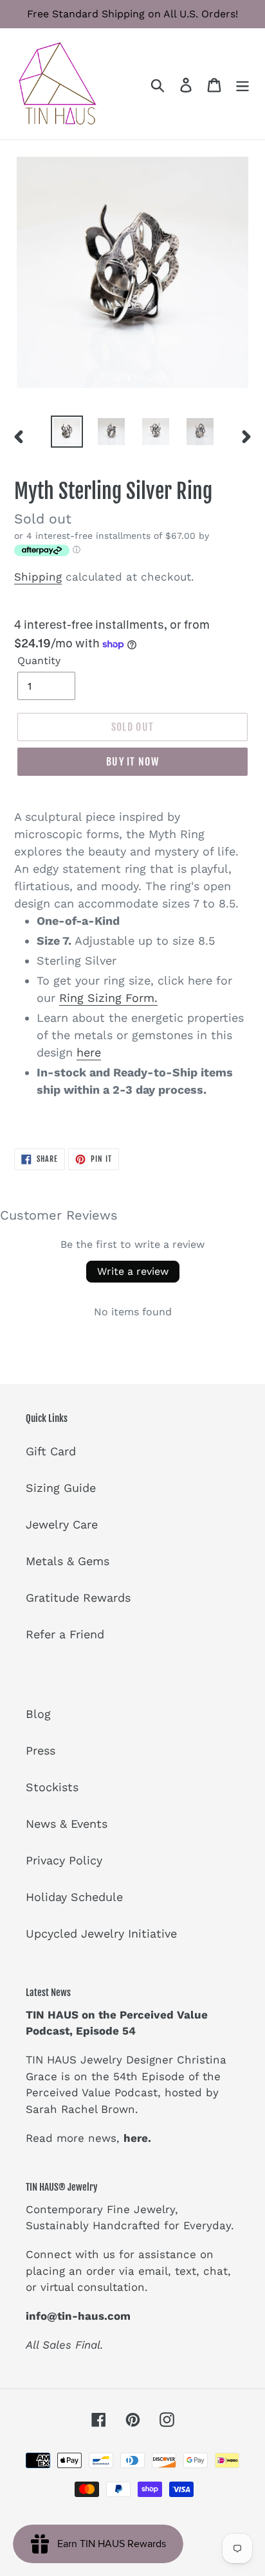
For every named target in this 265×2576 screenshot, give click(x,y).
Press (41, 1750)
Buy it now (132, 762)
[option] (67, 432)
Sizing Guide (61, 1488)
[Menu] (242, 84)
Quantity (39, 661)
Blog (38, 1714)
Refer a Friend (65, 1634)
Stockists (52, 1787)
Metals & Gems (68, 1561)
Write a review (133, 1271)
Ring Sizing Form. (108, 998)
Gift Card (51, 1451)
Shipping (38, 577)
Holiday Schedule (74, 1897)
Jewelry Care (62, 1524)
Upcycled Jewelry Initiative (101, 1933)
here (89, 1052)
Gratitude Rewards (78, 1598)
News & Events (67, 1824)
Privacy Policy (64, 1860)
